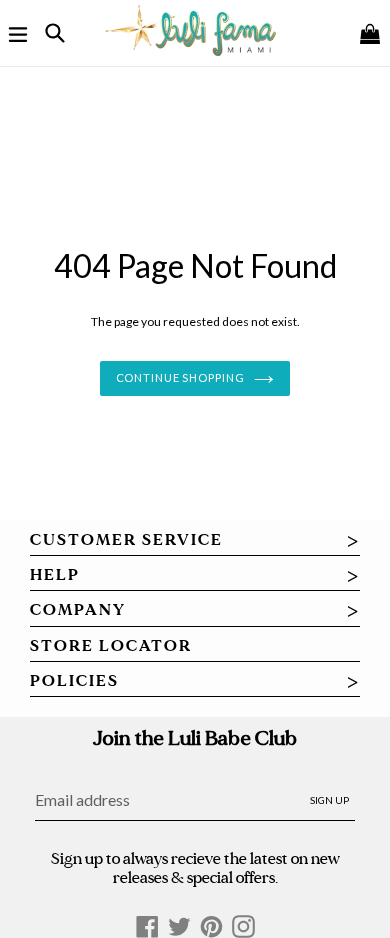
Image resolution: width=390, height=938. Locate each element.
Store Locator (111, 646)
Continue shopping (180, 377)
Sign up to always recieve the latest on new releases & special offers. (195, 868)
